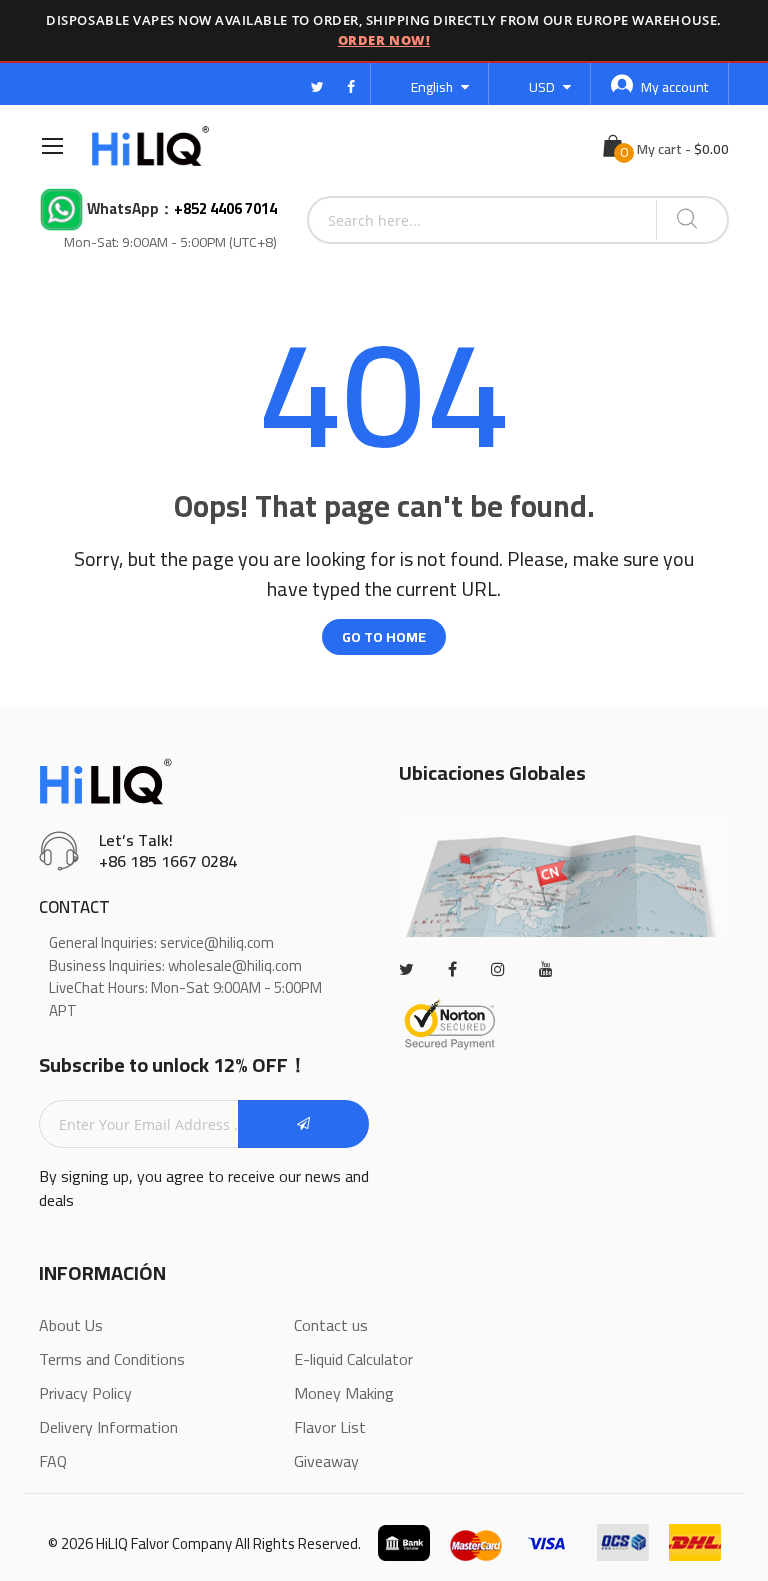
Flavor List (330, 1427)
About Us (71, 1325)
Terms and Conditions (112, 1359)
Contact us (331, 1325)
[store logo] (150, 146)
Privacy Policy (85, 1393)
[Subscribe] (303, 1124)
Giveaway (326, 1461)
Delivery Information (108, 1427)
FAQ (53, 1461)
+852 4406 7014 (225, 209)
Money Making (344, 1393)
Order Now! (384, 40)
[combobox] (482, 220)
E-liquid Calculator (353, 1359)
